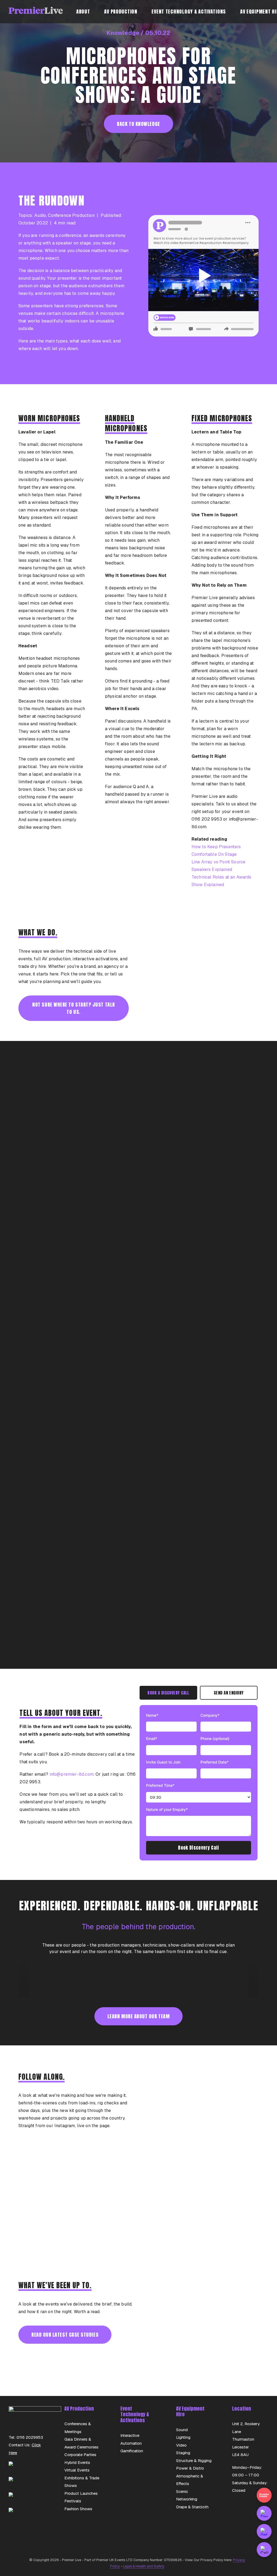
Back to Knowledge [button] (138, 124)
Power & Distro (190, 2468)
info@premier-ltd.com (72, 1774)
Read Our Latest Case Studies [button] (65, 2335)
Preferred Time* (160, 1785)
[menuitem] (86, 12)
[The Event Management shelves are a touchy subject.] (138, 2174)
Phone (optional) (215, 1738)
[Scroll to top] (266, 2565)
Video (181, 2445)
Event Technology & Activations (189, 12)
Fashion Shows (78, 2509)
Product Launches (81, 2493)
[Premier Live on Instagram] (27, 2488)
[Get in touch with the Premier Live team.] (264, 2531)
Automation (131, 2443)
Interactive (130, 2435)
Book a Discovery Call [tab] (168, 1693)
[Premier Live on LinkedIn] (27, 2473)
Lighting (183, 2437)
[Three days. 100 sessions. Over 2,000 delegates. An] (195, 2174)
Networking (187, 2499)
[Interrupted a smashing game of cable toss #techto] (82, 2207)
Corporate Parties (80, 2455)
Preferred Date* (215, 1762)
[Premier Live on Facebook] (27, 2504)
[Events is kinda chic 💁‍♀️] (82, 2174)
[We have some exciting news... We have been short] (138, 2240)
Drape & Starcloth (192, 2507)
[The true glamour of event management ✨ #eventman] (138, 2207)
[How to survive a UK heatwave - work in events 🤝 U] (82, 2240)
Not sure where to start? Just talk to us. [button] (74, 1008)
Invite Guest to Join (163, 1762)
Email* (152, 1738)
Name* (152, 1715)
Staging (183, 2453)
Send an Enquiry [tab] (229, 1693)
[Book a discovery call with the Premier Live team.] (264, 2513)
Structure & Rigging (194, 2461)
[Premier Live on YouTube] (27, 2519)
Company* (210, 1715)
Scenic (182, 2491)
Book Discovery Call (198, 1848)
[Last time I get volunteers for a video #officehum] (195, 2240)
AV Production (121, 12)
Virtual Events (77, 2470)
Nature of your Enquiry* (167, 1809)
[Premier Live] (36, 12)
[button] (203, 276)
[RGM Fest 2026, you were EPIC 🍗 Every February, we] (195, 2207)
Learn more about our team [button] (139, 2016)
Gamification (132, 2451)
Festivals (73, 2501)
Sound (182, 2430)
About (83, 12)
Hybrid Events (77, 2462)
